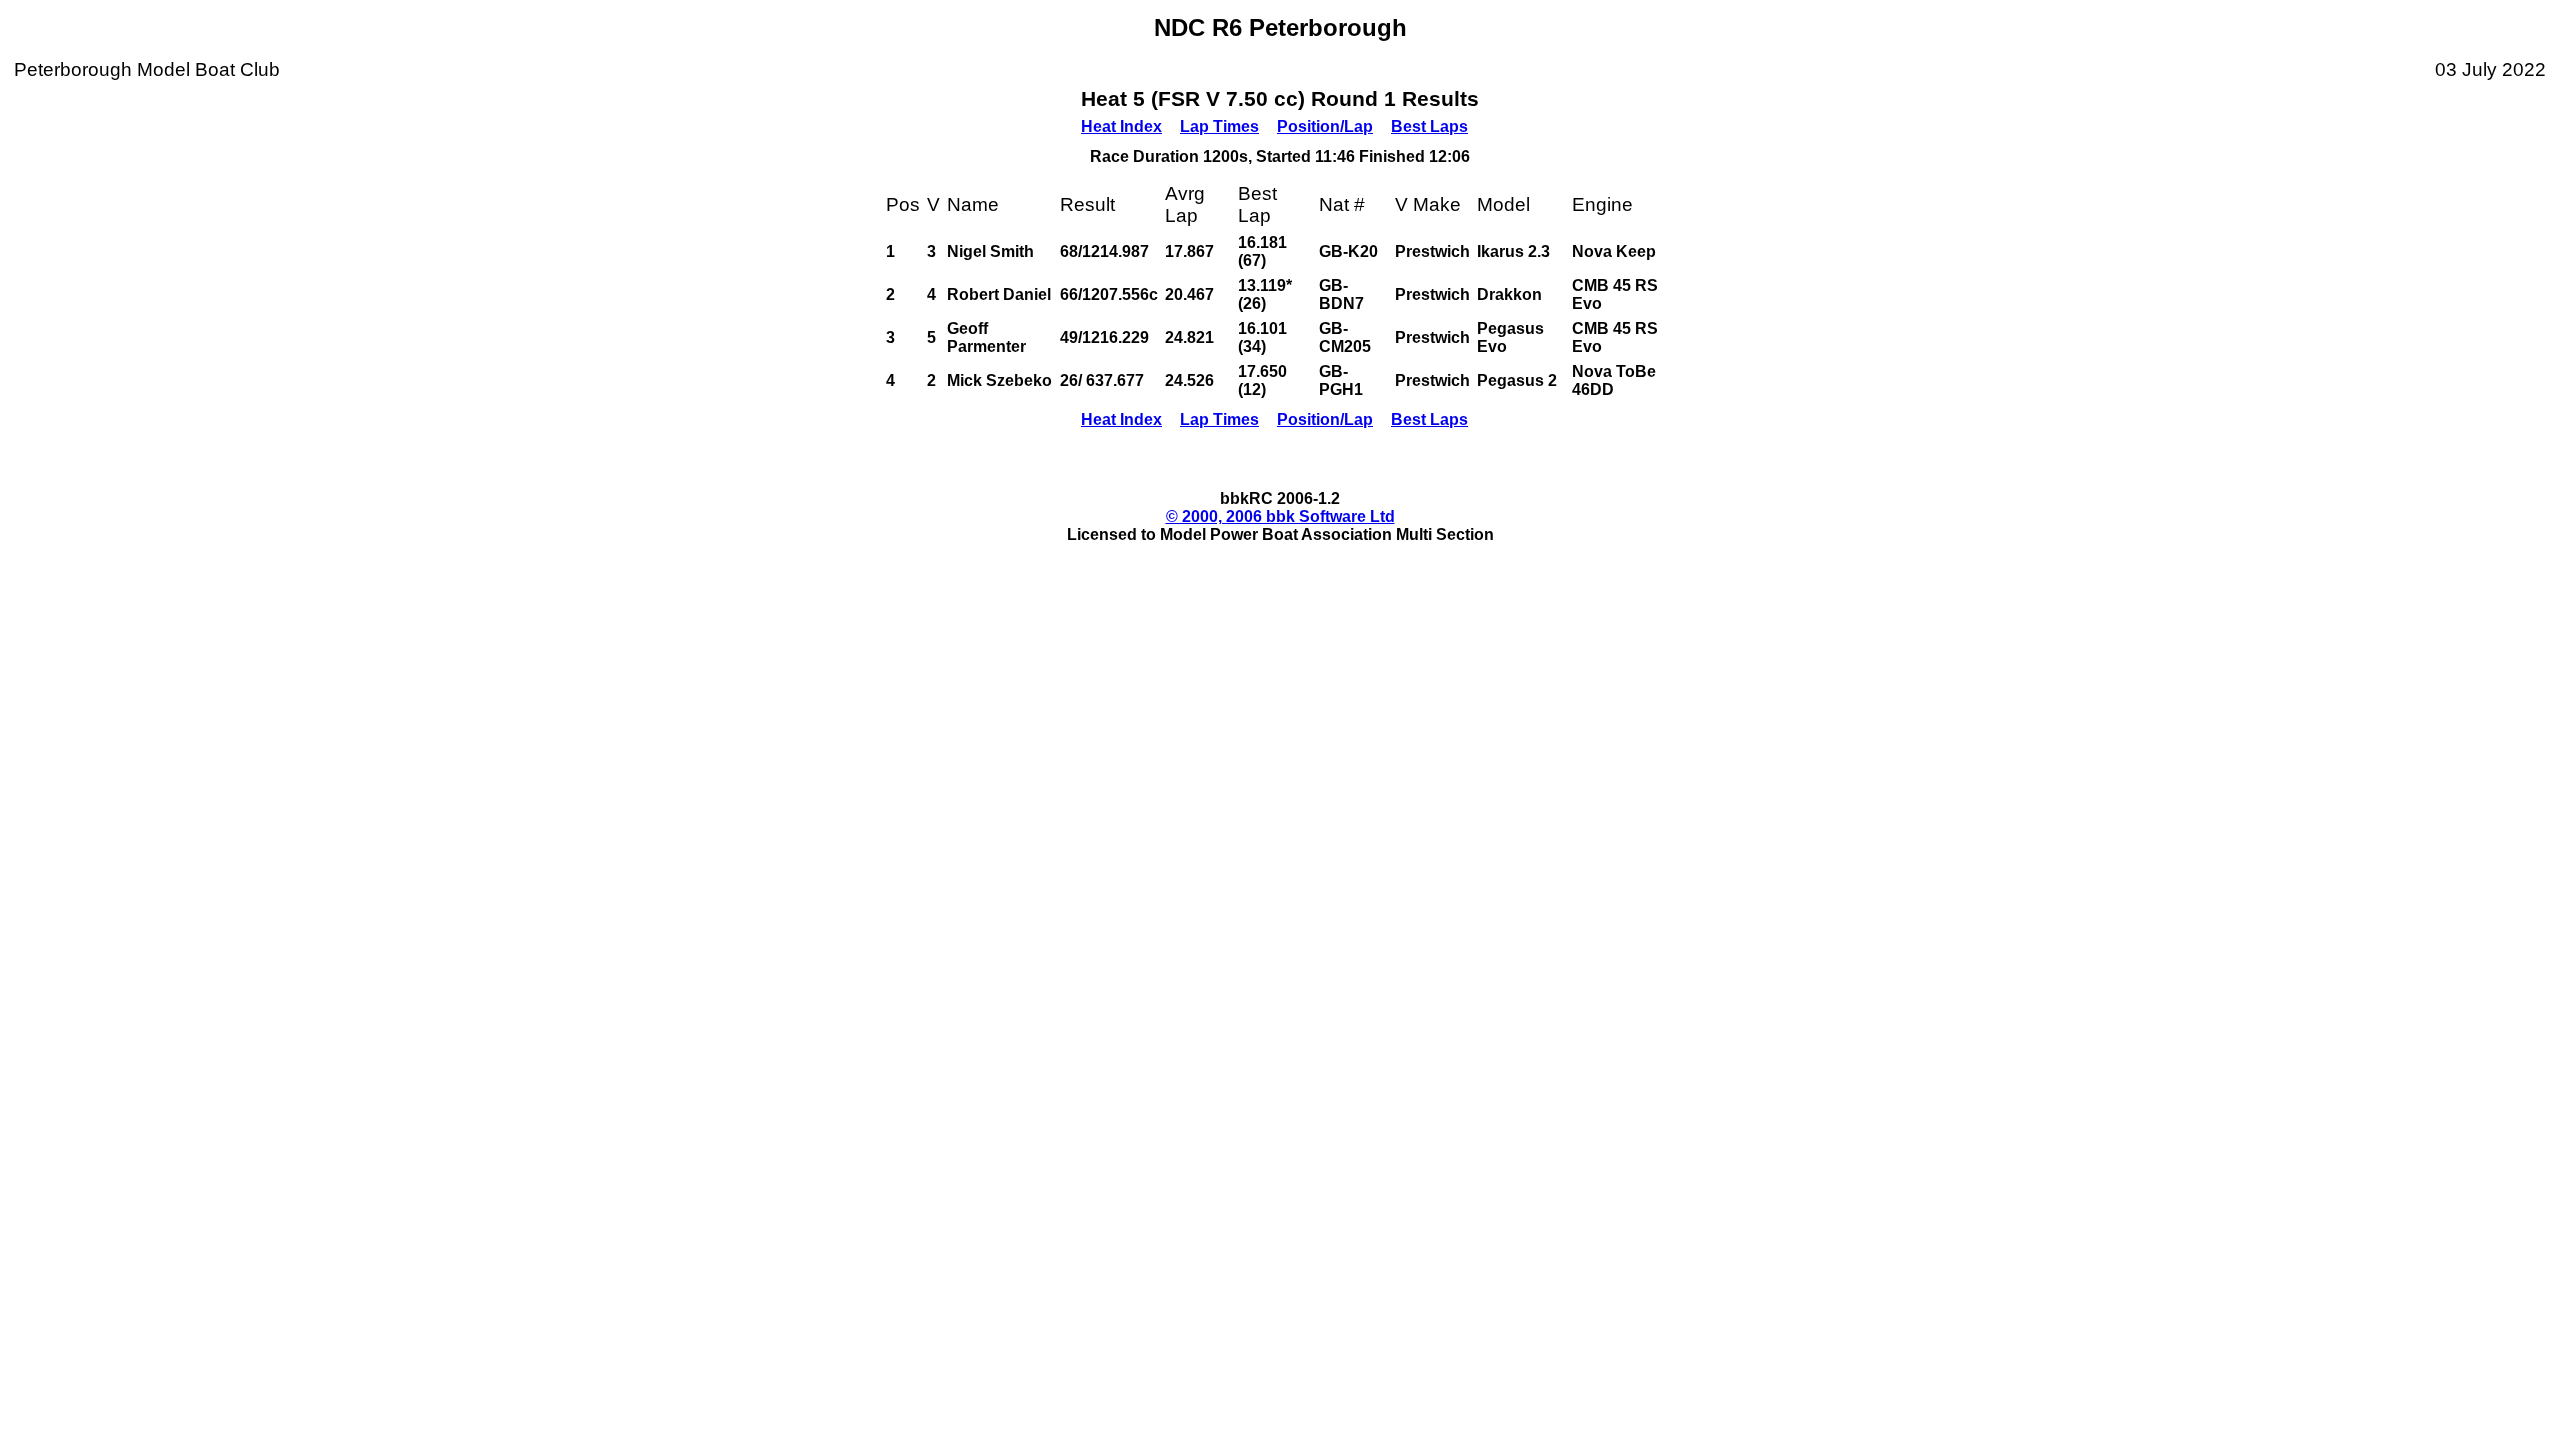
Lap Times (1219, 126)
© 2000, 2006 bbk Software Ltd (1280, 516)
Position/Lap (1325, 126)
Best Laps (1429, 126)
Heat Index (1121, 126)
